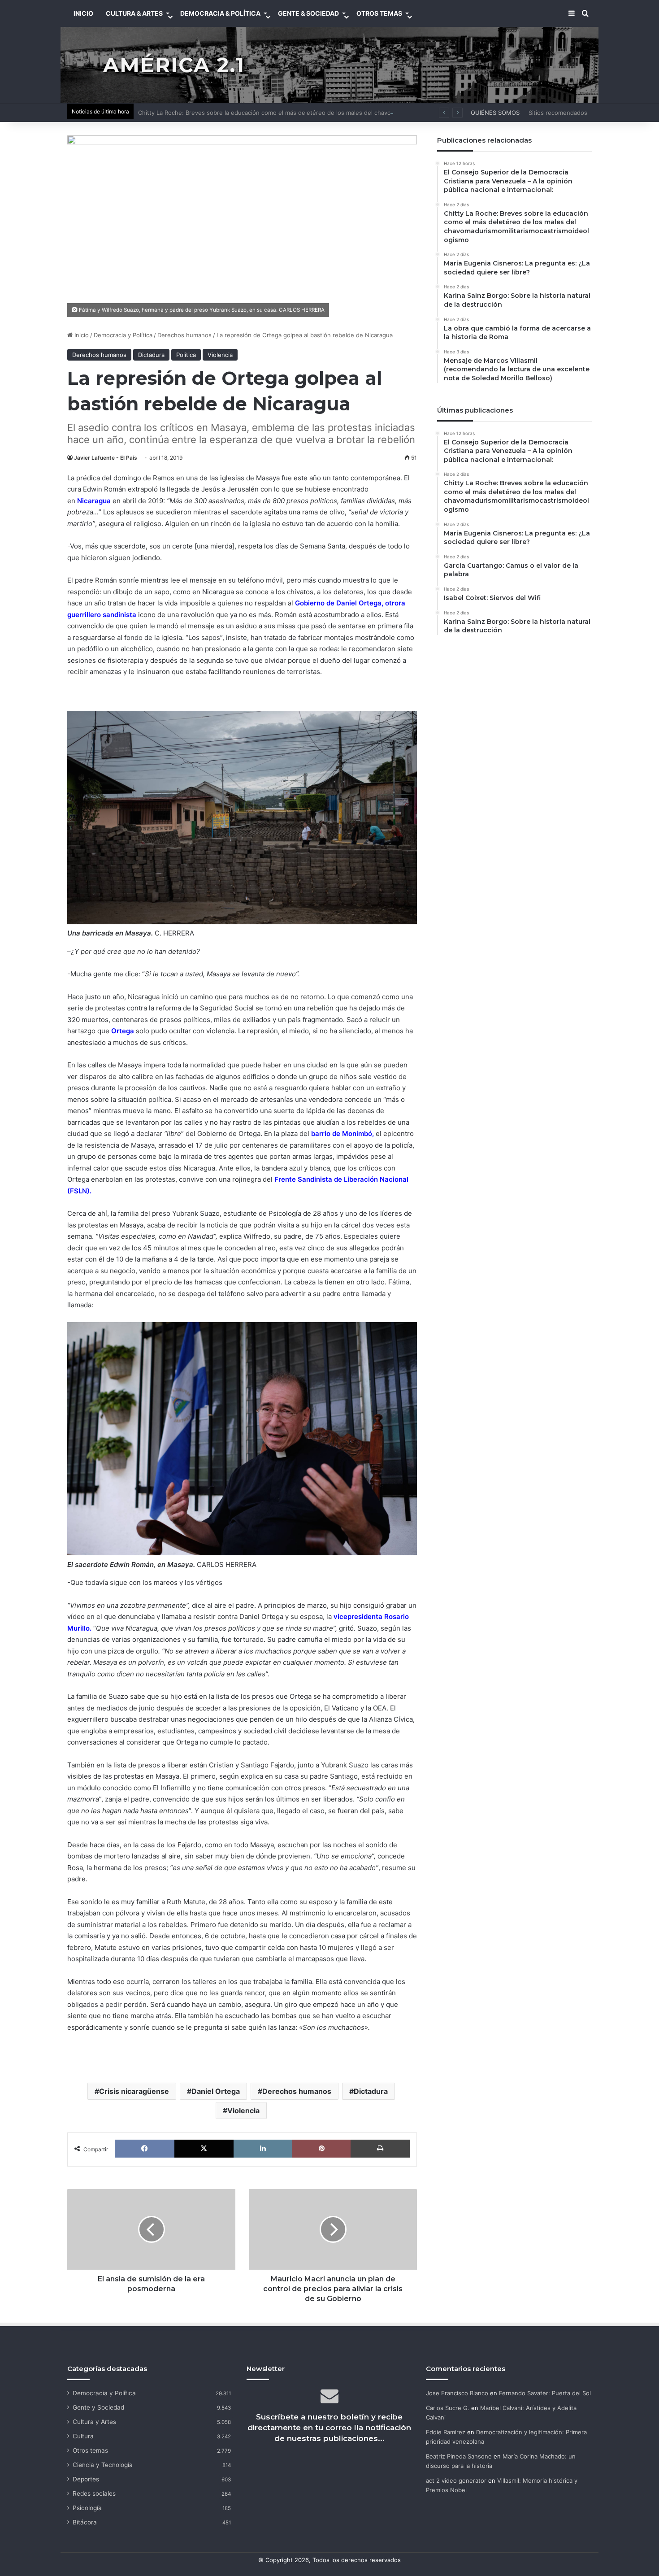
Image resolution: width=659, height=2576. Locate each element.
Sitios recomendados (558, 113)
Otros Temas (379, 13)
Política (186, 355)
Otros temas (90, 2450)
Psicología (87, 2508)
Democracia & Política (220, 13)
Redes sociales (94, 2493)
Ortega (123, 1031)
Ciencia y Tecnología (103, 2465)
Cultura (83, 2436)
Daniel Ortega (216, 2091)
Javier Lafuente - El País (106, 458)
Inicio (81, 335)
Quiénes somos (495, 113)
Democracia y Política (123, 335)
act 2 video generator (456, 2480)
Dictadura (151, 355)
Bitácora (85, 2522)
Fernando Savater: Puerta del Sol (545, 2393)
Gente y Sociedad (98, 2407)
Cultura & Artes (134, 13)
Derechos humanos (184, 335)
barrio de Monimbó (342, 1134)
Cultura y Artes (94, 2422)
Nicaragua (94, 501)
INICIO (83, 13)
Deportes (86, 2479)
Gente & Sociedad (308, 13)
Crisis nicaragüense (134, 2091)
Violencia (220, 355)
